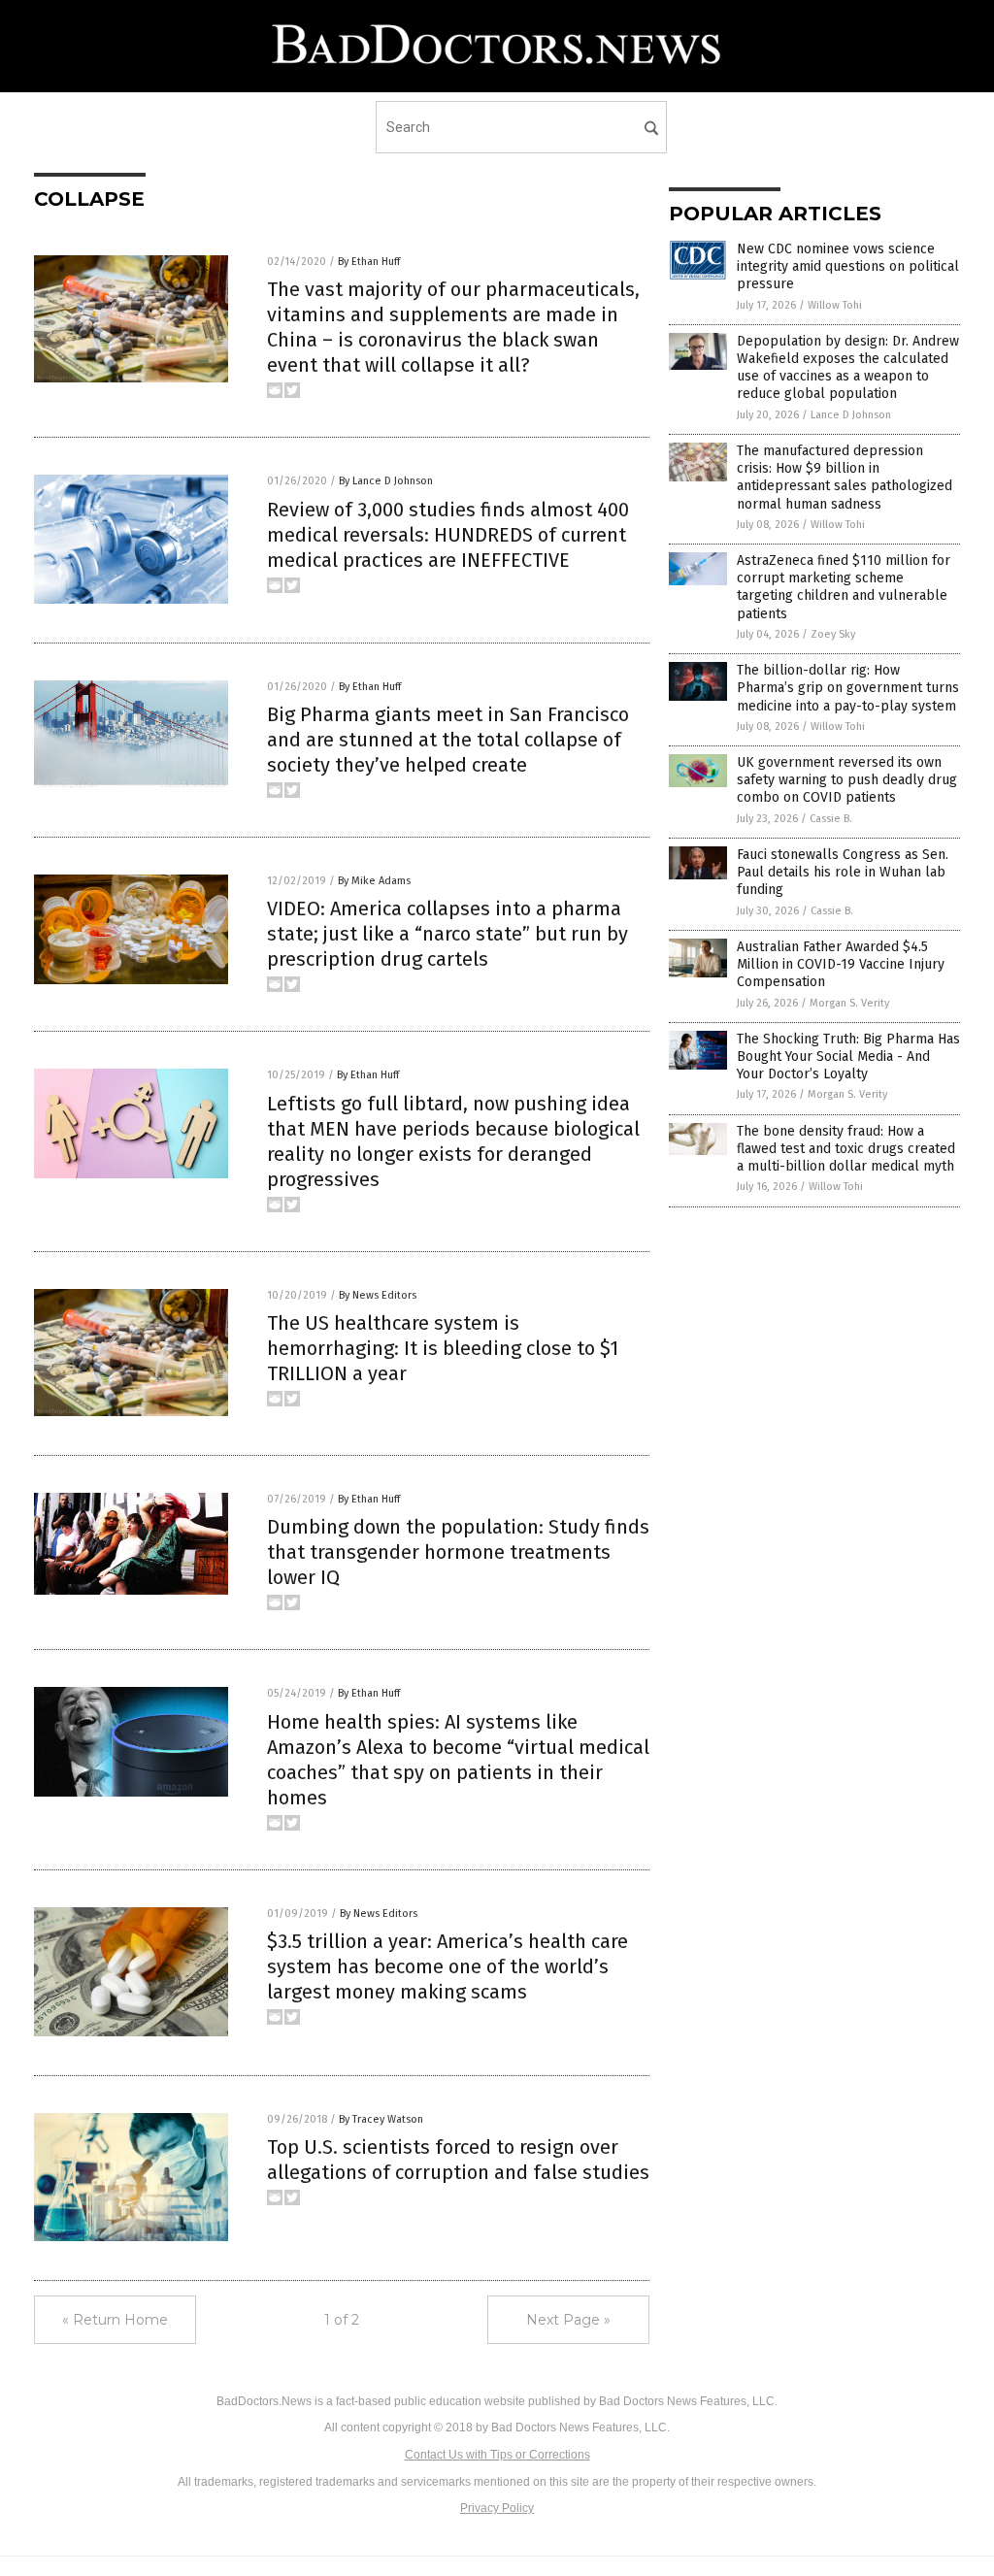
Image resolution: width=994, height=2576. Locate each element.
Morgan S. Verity (849, 1003)
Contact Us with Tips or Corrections (497, 2455)
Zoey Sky (833, 634)
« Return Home (115, 2320)
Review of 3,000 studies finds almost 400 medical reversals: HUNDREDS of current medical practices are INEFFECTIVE (448, 535)
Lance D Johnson (851, 415)
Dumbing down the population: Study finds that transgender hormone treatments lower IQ (458, 1552)
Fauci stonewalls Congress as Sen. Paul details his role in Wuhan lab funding (843, 872)
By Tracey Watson (381, 2119)
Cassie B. (831, 819)
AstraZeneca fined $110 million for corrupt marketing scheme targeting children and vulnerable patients (844, 587)
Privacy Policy (497, 2508)
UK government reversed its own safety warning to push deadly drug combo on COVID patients (847, 780)
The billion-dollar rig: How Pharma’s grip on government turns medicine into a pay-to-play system (848, 688)
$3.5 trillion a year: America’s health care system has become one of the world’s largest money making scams (447, 1966)
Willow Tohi (835, 305)
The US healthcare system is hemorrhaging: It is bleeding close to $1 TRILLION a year (443, 1348)
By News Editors (378, 1295)
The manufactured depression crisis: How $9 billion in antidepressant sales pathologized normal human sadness (845, 478)
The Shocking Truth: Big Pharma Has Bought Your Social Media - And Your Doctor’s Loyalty (848, 1057)
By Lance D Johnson (386, 481)
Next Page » (568, 2320)
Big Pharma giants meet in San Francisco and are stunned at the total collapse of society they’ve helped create (448, 740)
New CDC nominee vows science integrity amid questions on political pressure (848, 266)
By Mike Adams (374, 881)
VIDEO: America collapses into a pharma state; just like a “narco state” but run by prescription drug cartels (447, 934)
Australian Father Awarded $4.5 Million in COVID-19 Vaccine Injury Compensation (841, 964)
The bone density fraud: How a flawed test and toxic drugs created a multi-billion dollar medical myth (846, 1149)
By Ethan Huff (369, 262)
